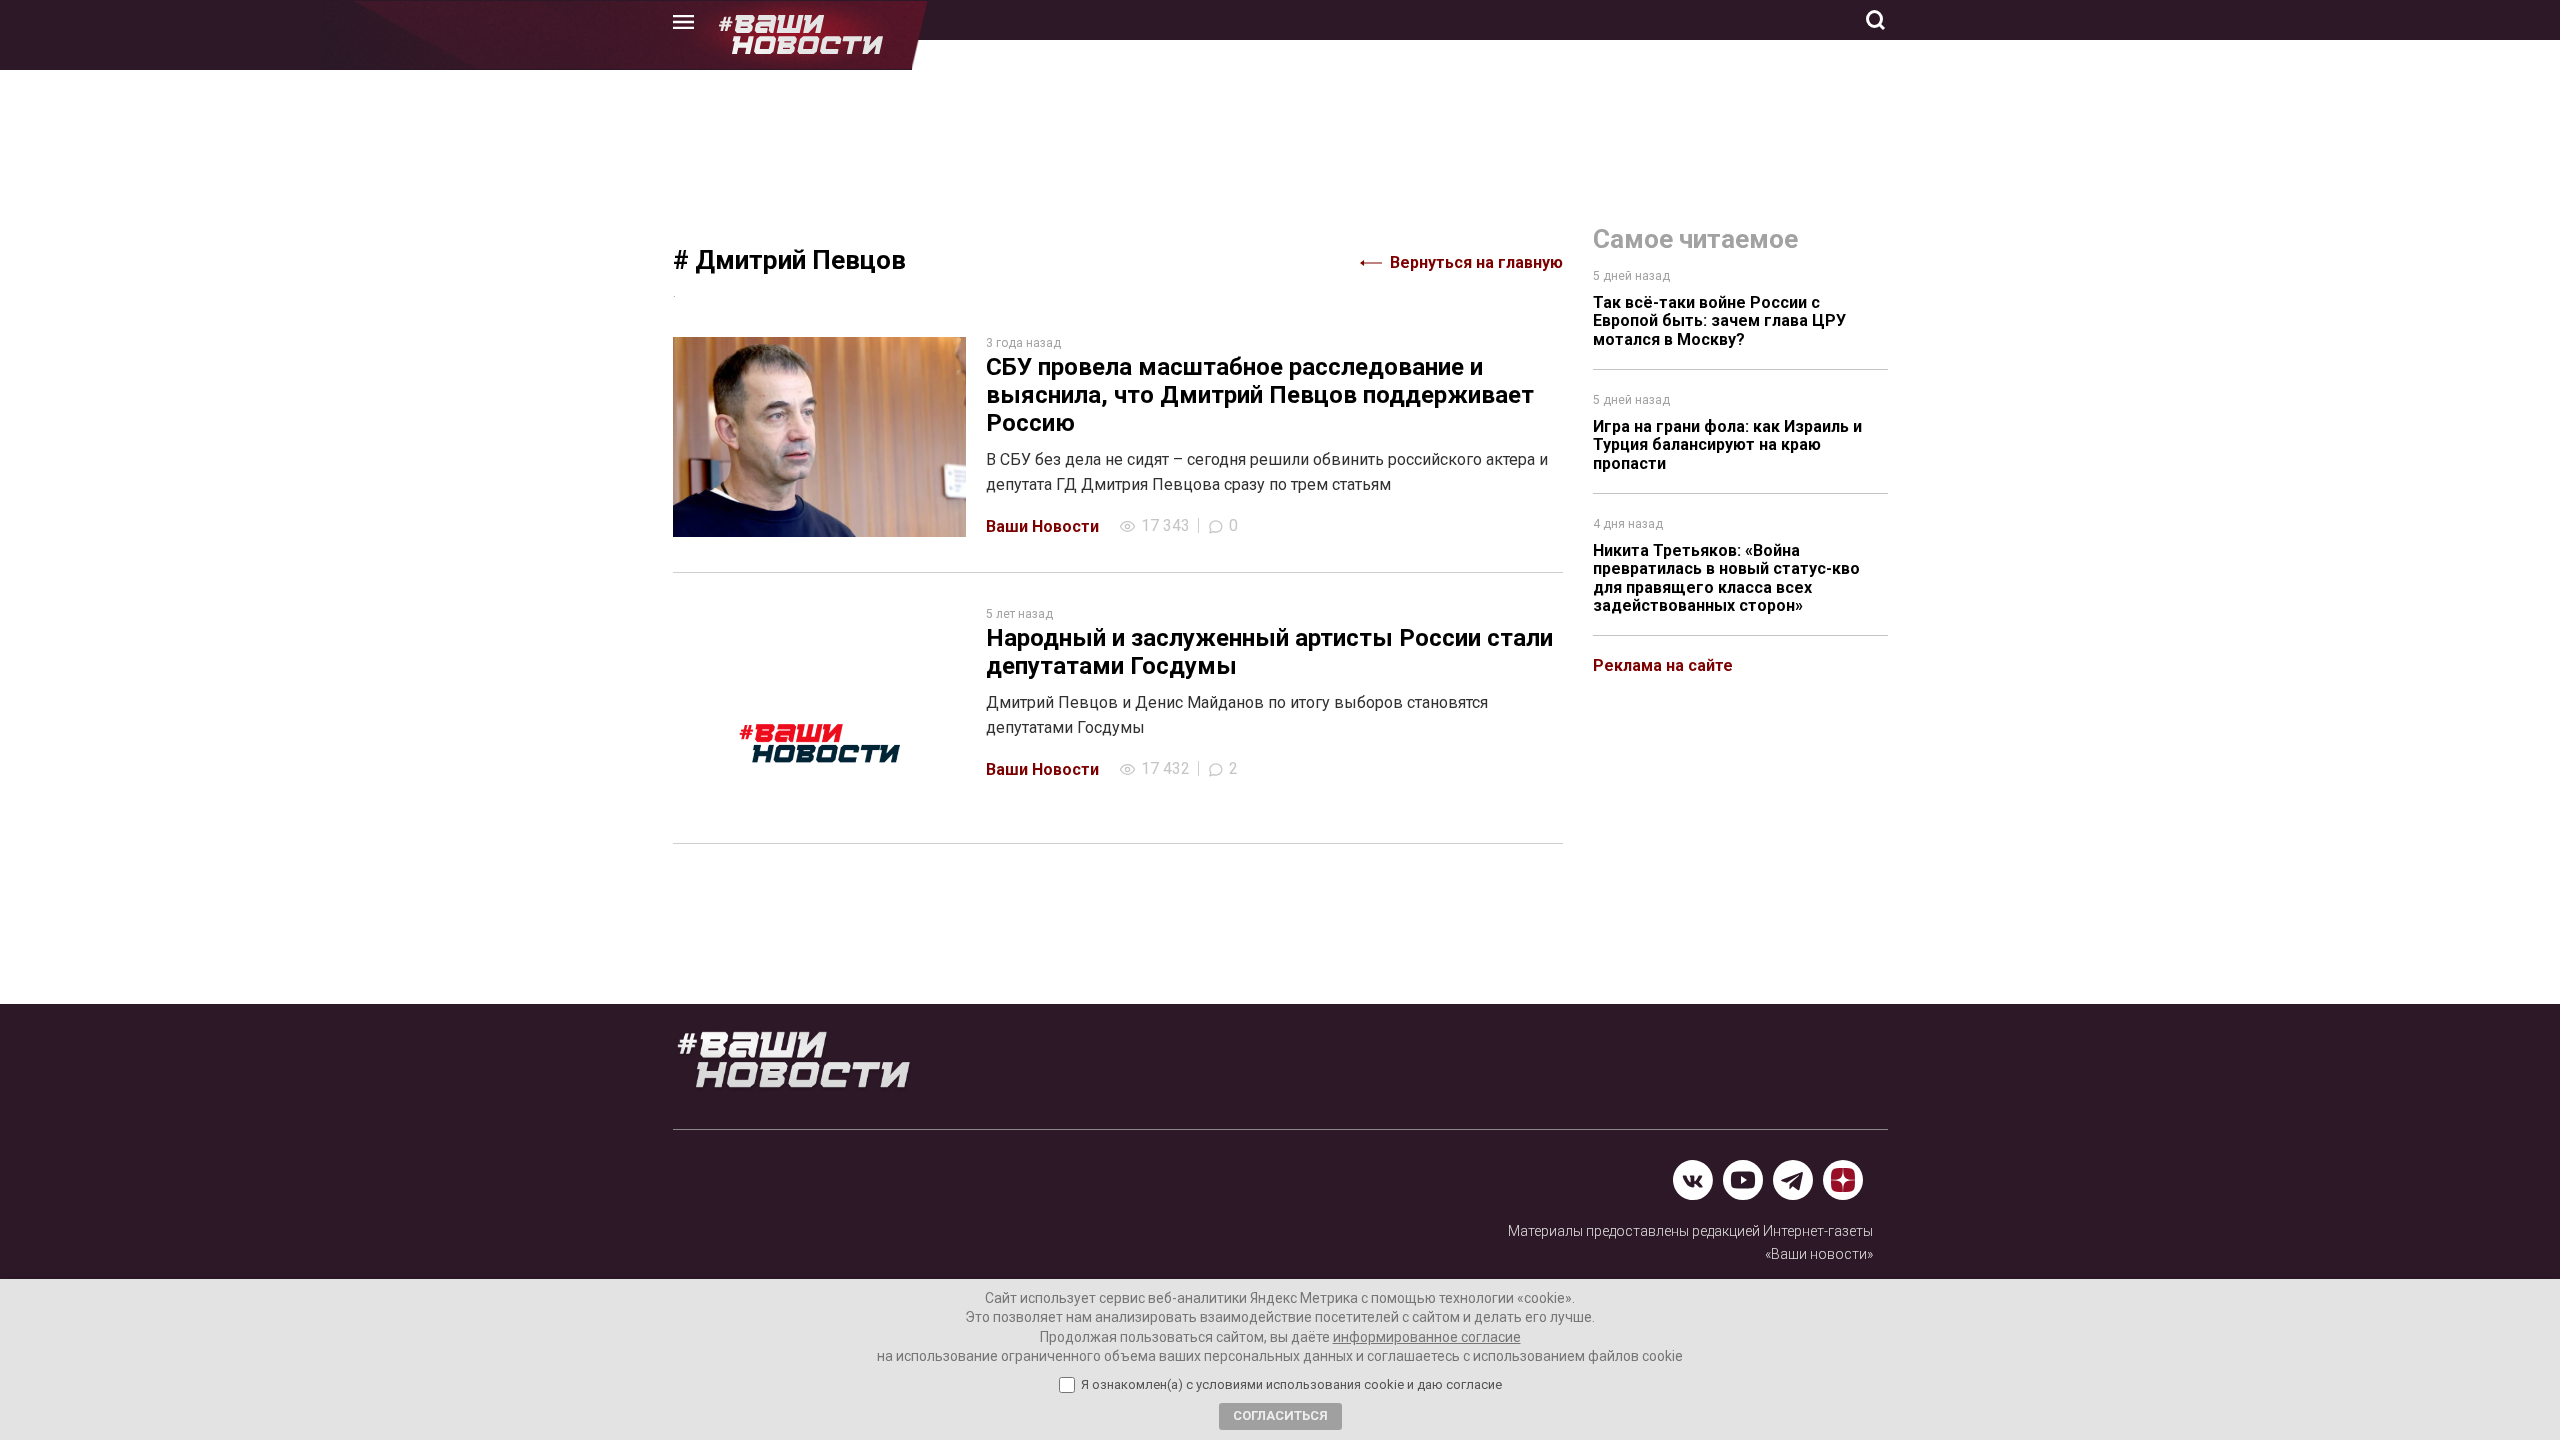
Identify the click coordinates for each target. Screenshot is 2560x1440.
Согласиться (1280, 1415)
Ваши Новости (1042, 526)
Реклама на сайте (1663, 665)
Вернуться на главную (1476, 262)
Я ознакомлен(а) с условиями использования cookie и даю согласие (1291, 1385)
